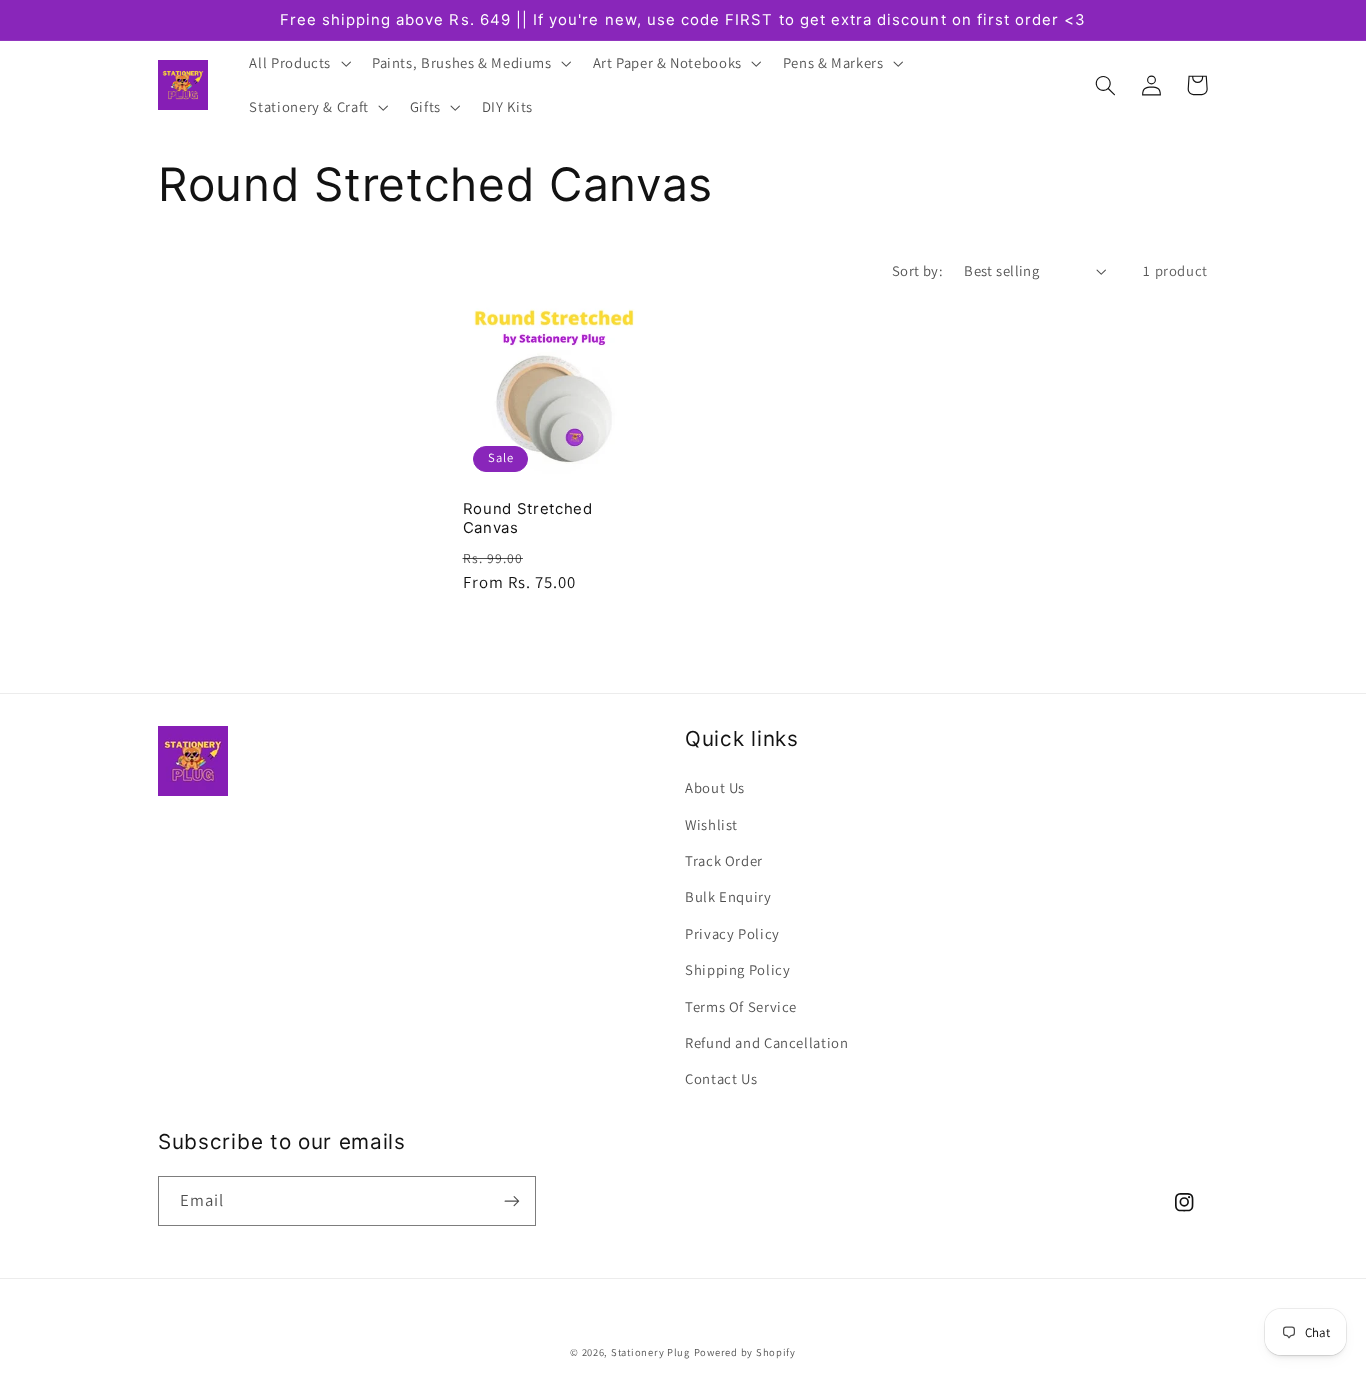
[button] (298, 63)
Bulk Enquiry (728, 896)
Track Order (724, 860)
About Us (715, 787)
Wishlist (711, 824)
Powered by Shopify (745, 1352)
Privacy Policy (732, 933)
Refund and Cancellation (767, 1042)
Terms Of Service (741, 1006)
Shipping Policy (737, 969)
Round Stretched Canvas (528, 518)
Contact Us (721, 1078)
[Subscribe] (512, 1200)
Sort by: (917, 270)
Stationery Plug (650, 1352)
